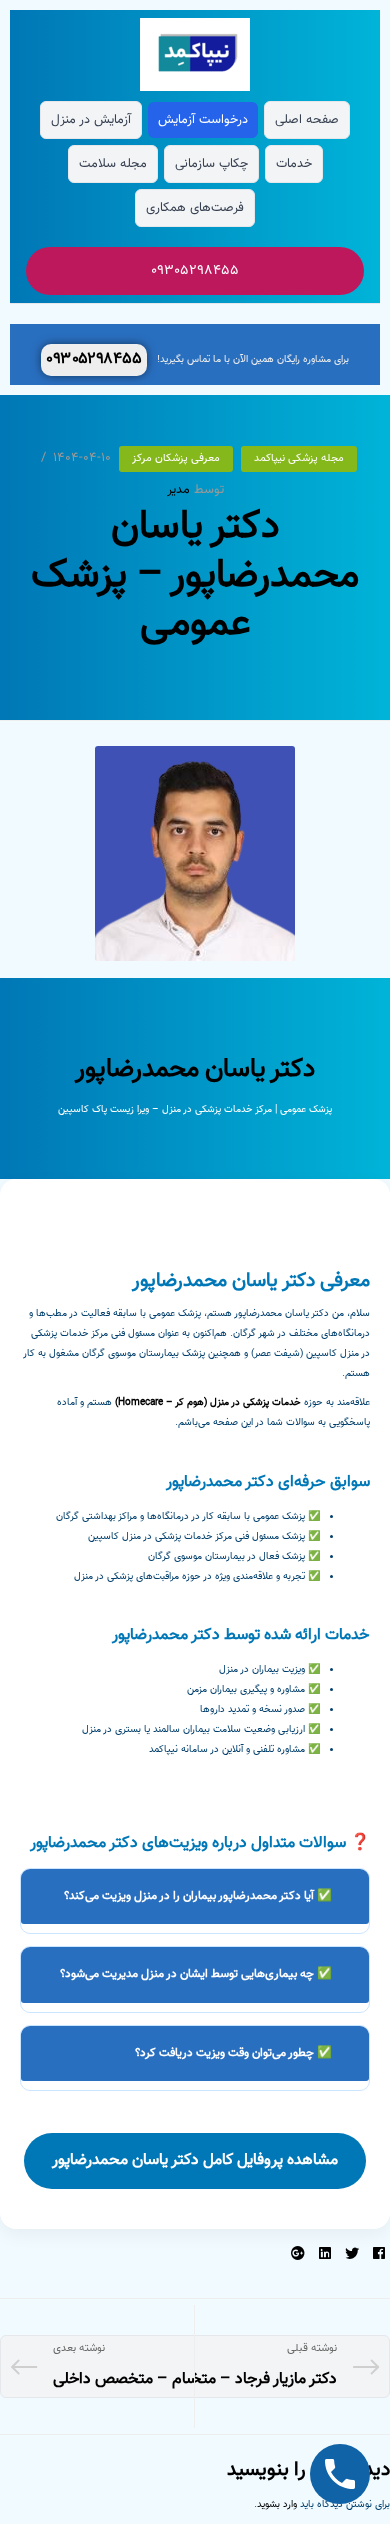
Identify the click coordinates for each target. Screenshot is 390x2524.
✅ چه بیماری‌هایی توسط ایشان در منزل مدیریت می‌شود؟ (196, 1974)
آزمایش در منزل (91, 120)
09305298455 (195, 271)
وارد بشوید (277, 2504)
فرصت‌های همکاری (195, 208)
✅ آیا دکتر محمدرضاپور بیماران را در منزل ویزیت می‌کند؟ (198, 1896)
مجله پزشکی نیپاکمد (299, 458)
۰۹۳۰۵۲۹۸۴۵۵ (94, 359)
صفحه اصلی (307, 120)
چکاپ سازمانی (211, 164)
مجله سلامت (113, 164)
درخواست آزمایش (203, 120)
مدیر (178, 490)
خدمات (294, 164)
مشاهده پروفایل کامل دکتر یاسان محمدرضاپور (195, 2160)
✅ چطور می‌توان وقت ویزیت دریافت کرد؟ (233, 2053)
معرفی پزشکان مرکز (176, 458)
